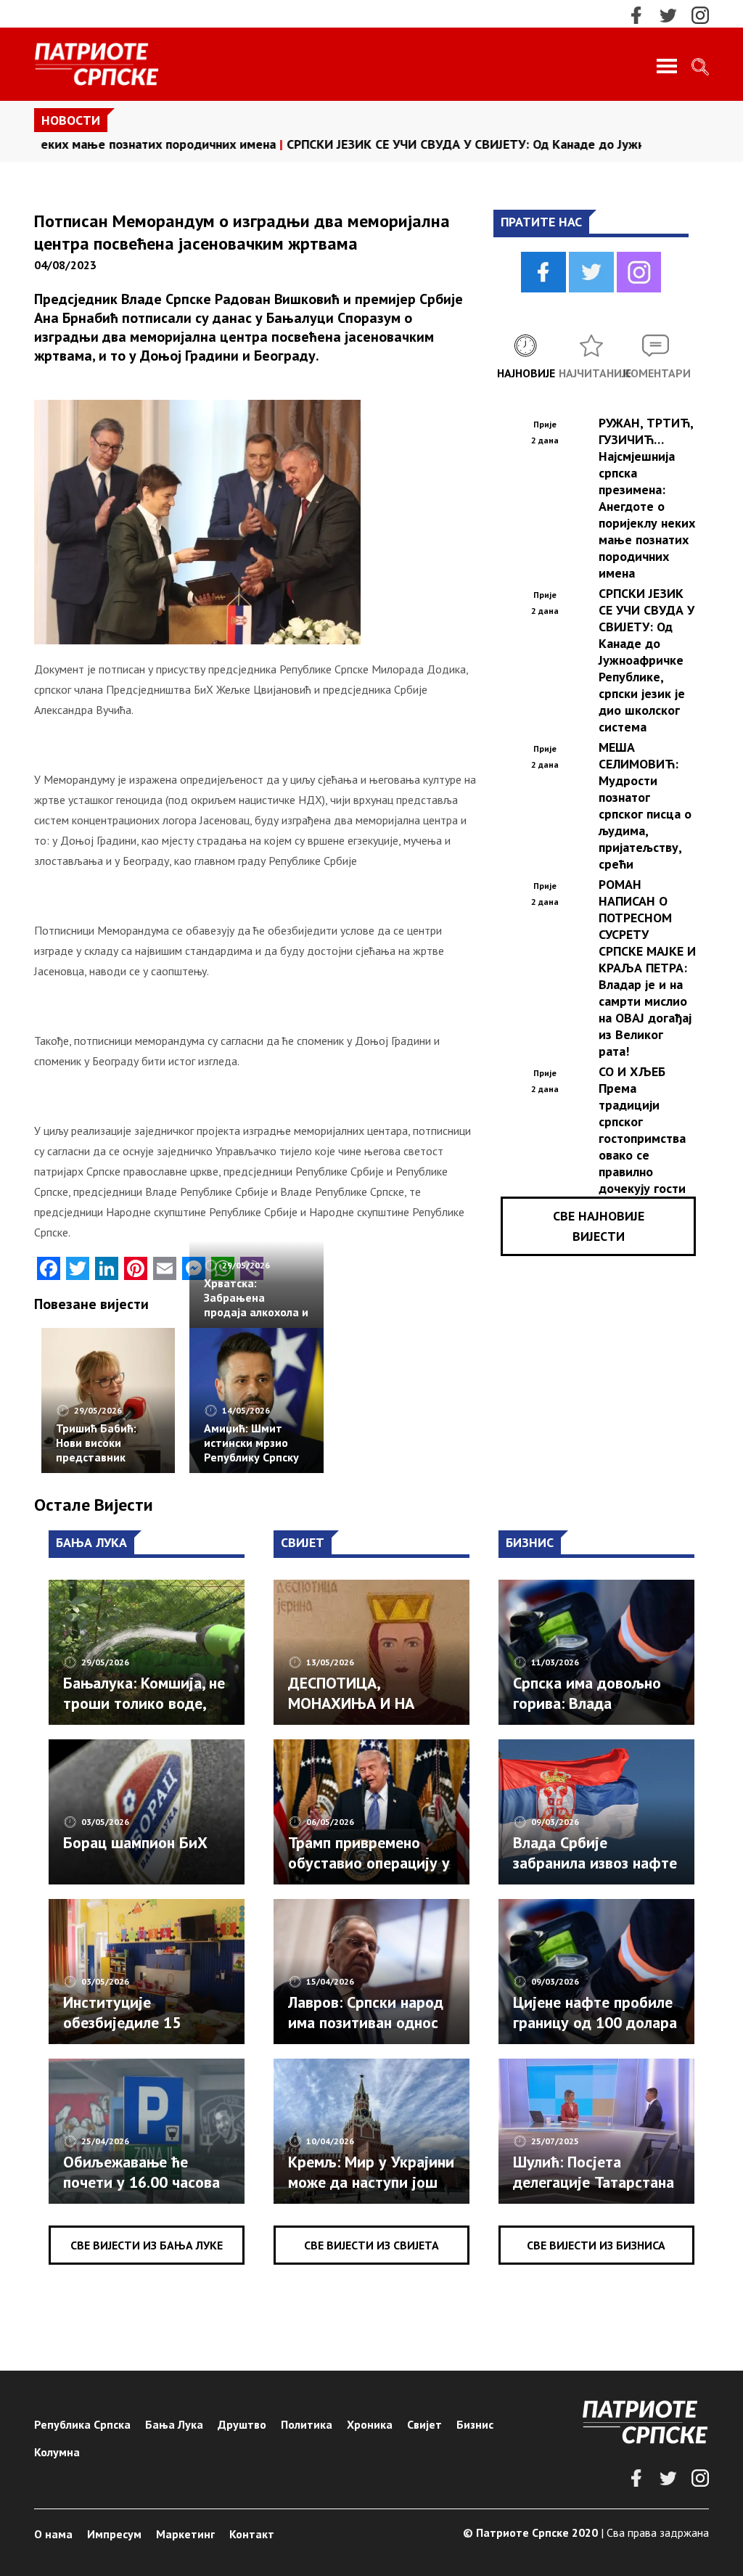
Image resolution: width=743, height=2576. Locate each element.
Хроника (370, 2424)
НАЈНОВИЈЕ (526, 373)
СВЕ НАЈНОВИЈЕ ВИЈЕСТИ (599, 1226)
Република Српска (82, 2424)
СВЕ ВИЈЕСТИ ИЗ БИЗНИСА (596, 2245)
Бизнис (475, 2424)
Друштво (242, 2424)
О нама (53, 2534)
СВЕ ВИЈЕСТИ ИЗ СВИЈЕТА (371, 2245)
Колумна (57, 2452)
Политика (307, 2424)
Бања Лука (174, 2424)
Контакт (252, 2534)
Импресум (114, 2534)
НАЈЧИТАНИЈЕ (591, 373)
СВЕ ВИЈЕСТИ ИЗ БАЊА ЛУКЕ (147, 2245)
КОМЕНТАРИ (656, 373)
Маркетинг (185, 2534)
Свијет (424, 2424)
